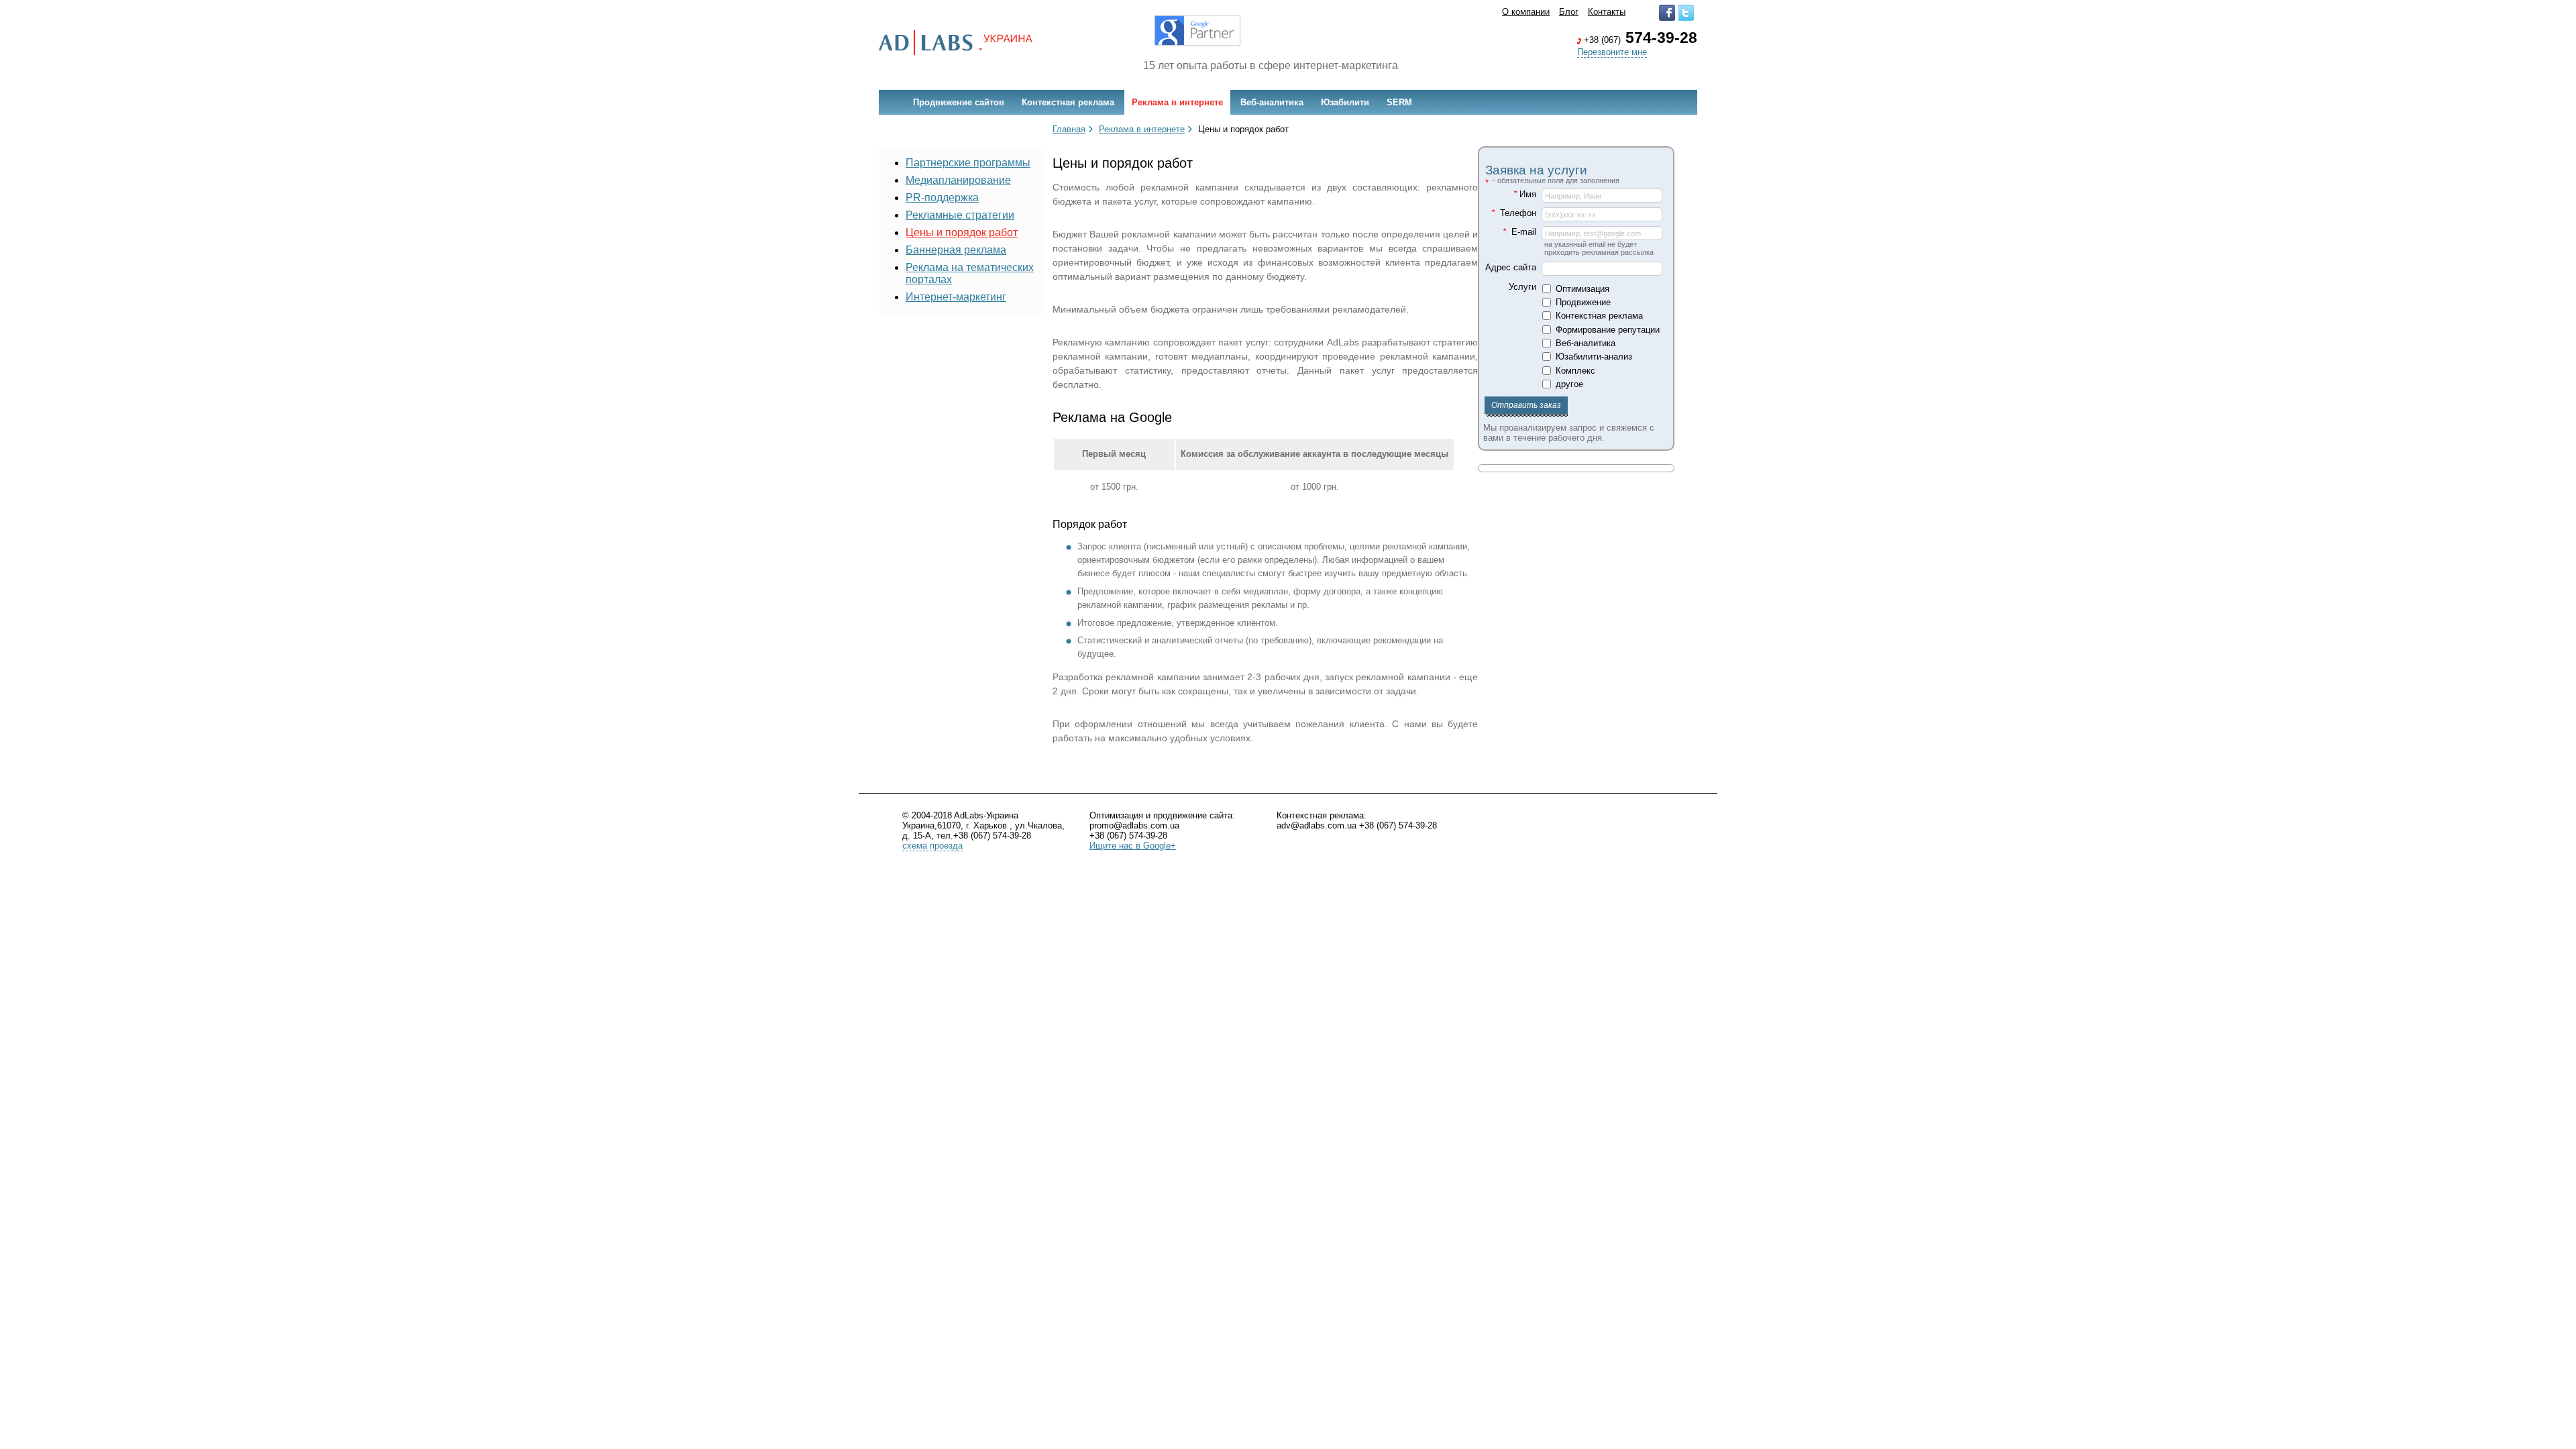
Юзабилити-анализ (1594, 357)
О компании (1526, 12)
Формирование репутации (1608, 330)
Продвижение (1583, 302)
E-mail (1519, 232)
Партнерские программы (968, 163)
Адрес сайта (1511, 267)
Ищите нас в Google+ (1133, 846)
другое (1569, 384)
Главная (1069, 129)
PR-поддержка (942, 198)
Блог (1569, 12)
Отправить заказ (1526, 405)
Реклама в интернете (1177, 102)
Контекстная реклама (1068, 102)
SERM (1399, 102)
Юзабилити (1345, 102)
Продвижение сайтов (959, 102)
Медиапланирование (958, 180)
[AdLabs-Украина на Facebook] (1667, 18)
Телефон (1514, 213)
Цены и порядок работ (962, 232)
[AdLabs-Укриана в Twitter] (1686, 18)
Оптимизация (1582, 289)
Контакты (1607, 12)
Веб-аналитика (1272, 102)
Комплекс (1575, 371)
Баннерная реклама (956, 250)
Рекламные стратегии (960, 215)
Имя (1525, 194)
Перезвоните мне (1612, 52)
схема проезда (932, 846)
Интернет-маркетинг (956, 297)
